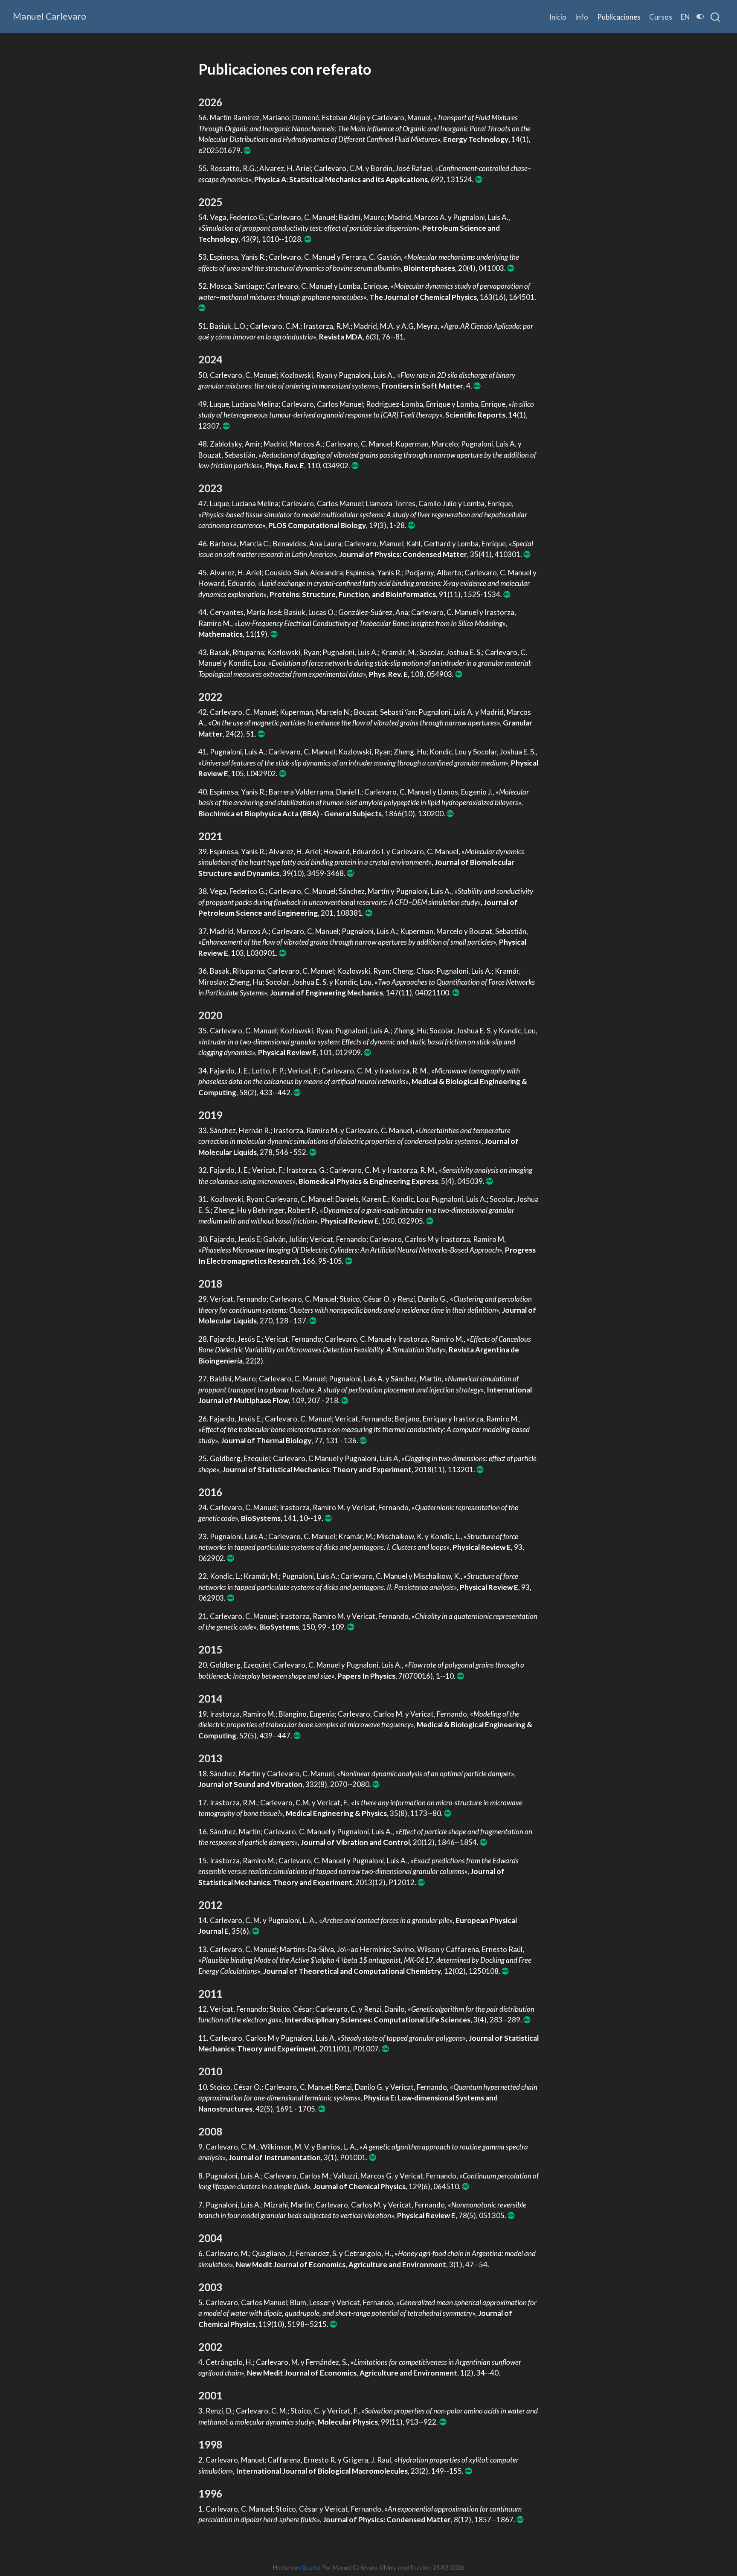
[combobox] (716, 17)
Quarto (311, 2567)
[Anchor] (229, 102)
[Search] (715, 17)
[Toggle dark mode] (700, 16)
